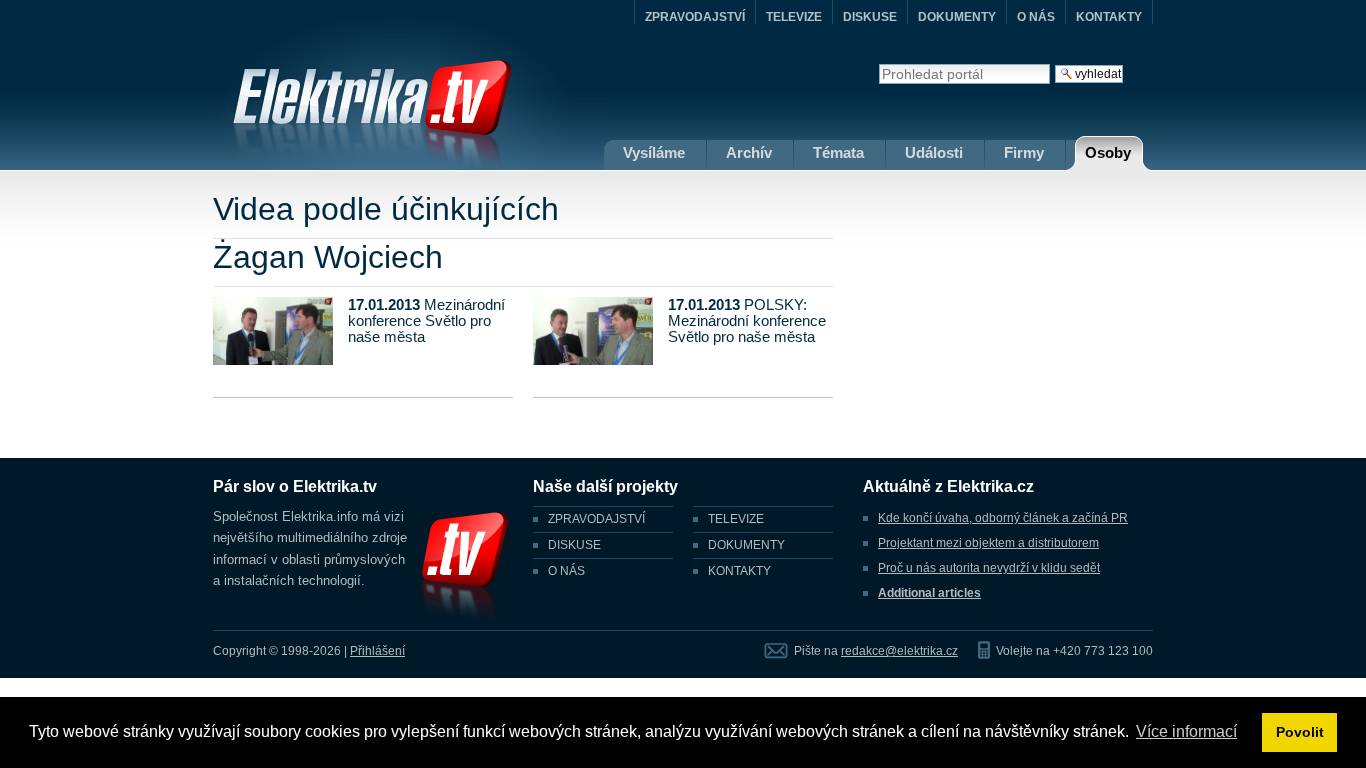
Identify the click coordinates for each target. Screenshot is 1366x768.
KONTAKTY (1109, 17)
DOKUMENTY (957, 17)
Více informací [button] (1186, 731)
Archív (749, 152)
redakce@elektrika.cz (899, 651)
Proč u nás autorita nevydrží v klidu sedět (989, 568)
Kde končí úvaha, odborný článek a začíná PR (1003, 518)
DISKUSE (870, 17)
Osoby (1108, 152)
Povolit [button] (1300, 732)
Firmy (1024, 152)
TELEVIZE (794, 17)
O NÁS (1036, 17)
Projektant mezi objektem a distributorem (988, 543)
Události (934, 152)
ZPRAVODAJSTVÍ (695, 17)
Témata (838, 152)
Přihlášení (377, 651)
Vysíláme (654, 152)
